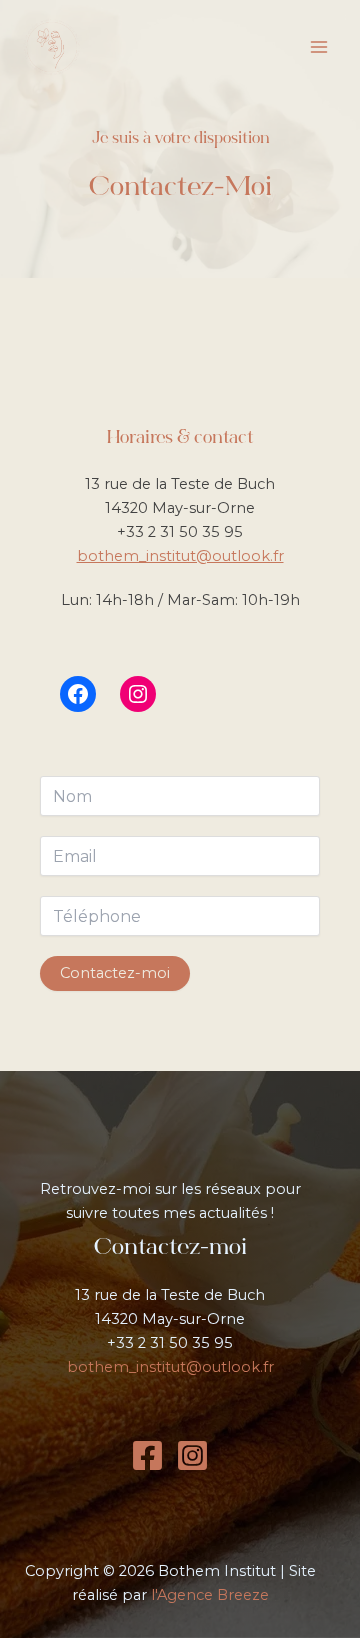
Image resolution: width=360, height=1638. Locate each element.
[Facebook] (147, 1455)
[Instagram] (192, 1455)
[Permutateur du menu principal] (319, 47)
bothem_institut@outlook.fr (180, 556)
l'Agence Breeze (210, 1595)
